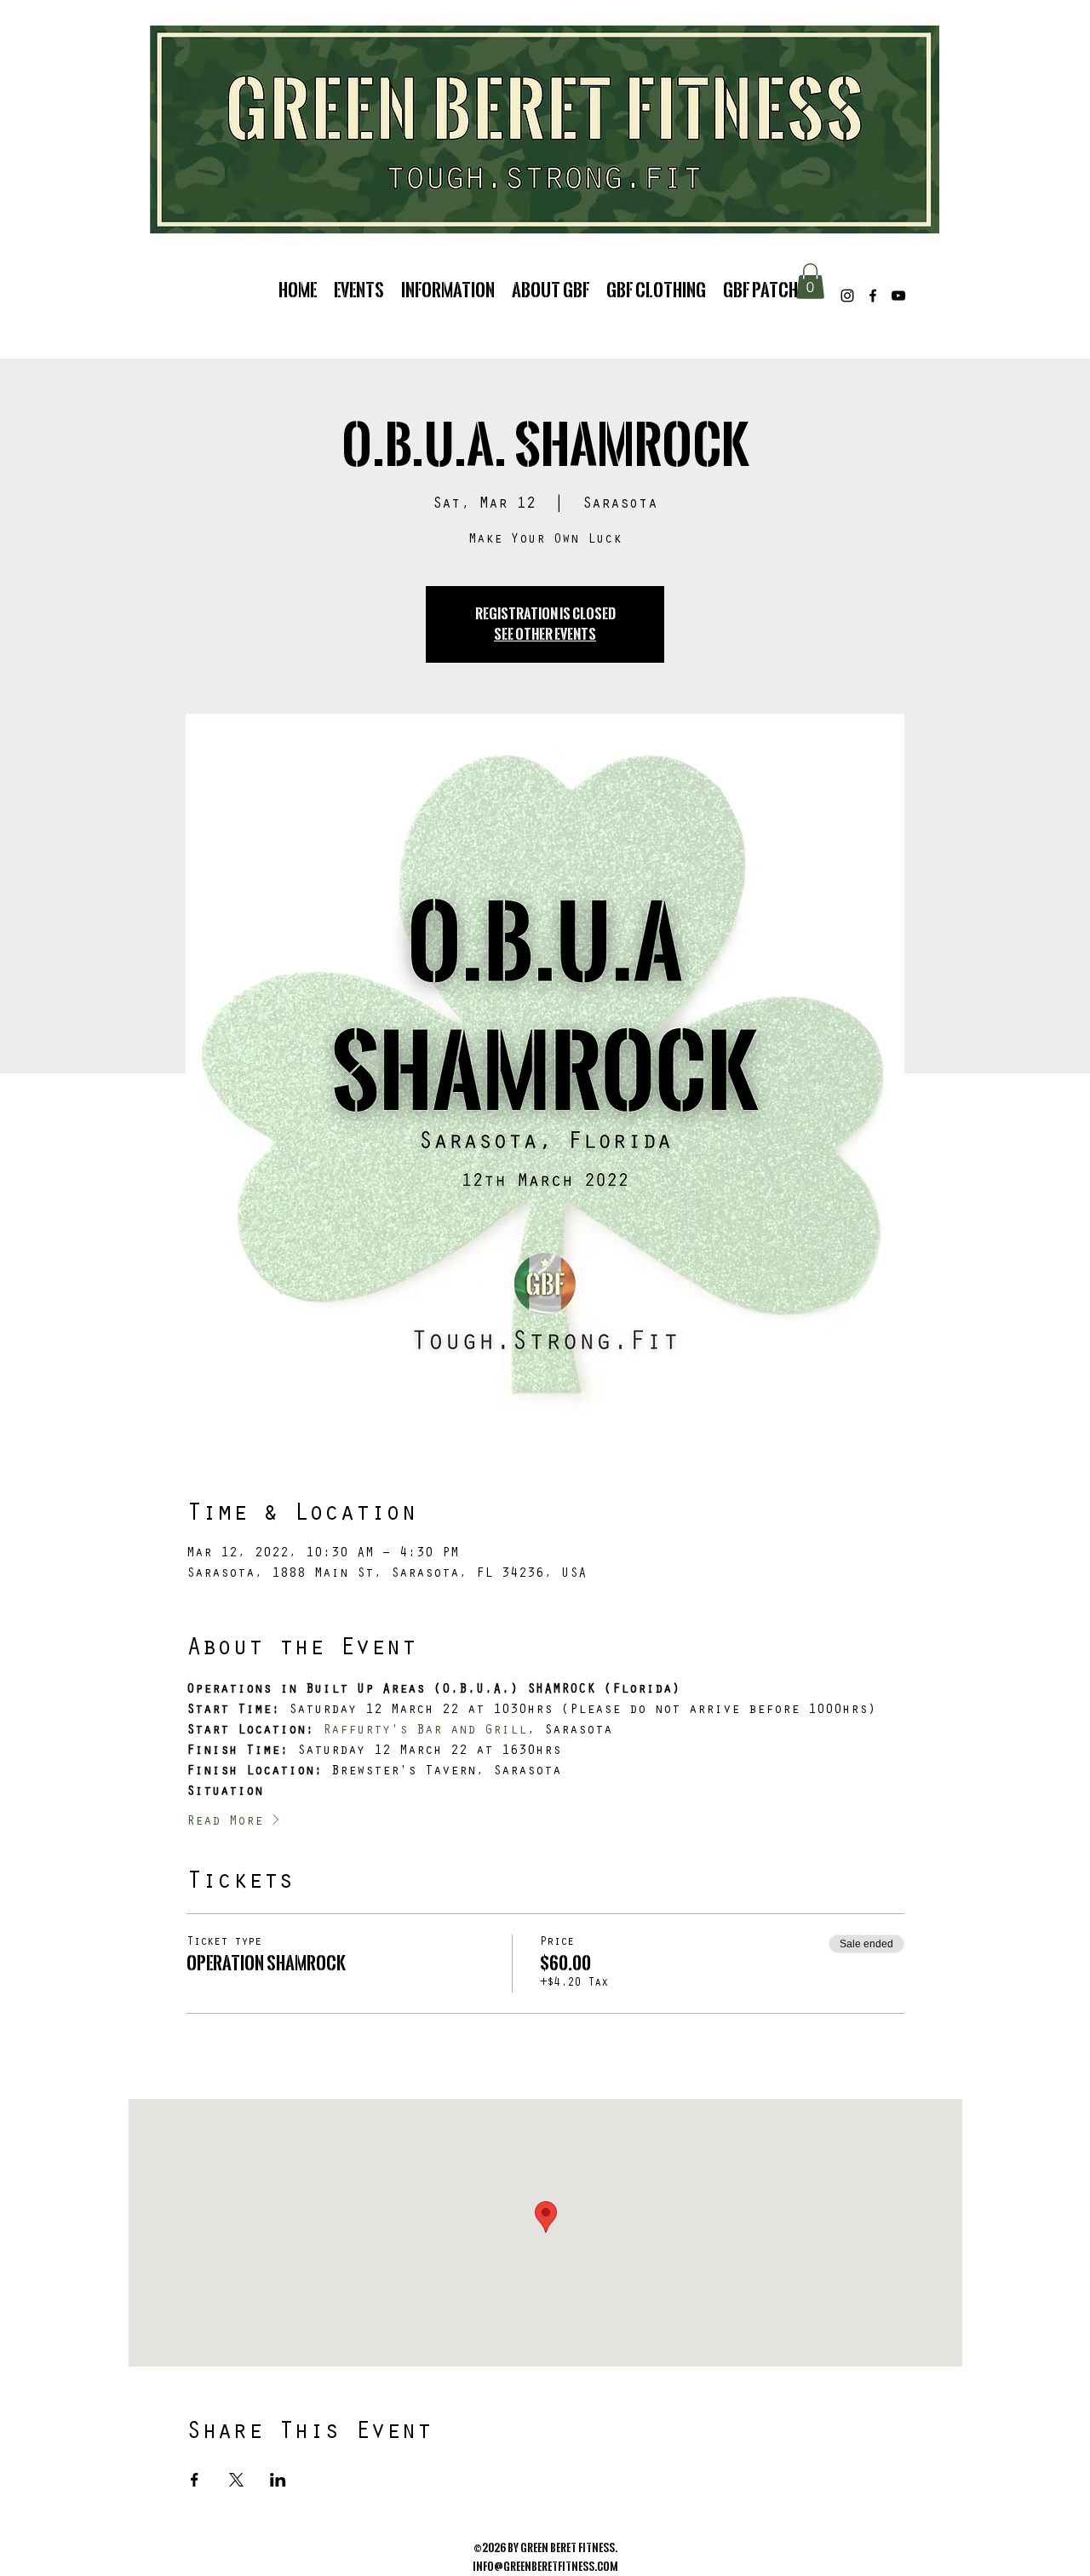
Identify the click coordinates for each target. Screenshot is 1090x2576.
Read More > (233, 1822)
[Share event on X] (236, 2480)
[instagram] (847, 296)
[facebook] (873, 296)
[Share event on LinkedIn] (278, 2480)
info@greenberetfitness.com (545, 2567)
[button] (810, 281)
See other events (545, 634)
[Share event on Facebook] (195, 2480)
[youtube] (898, 296)
